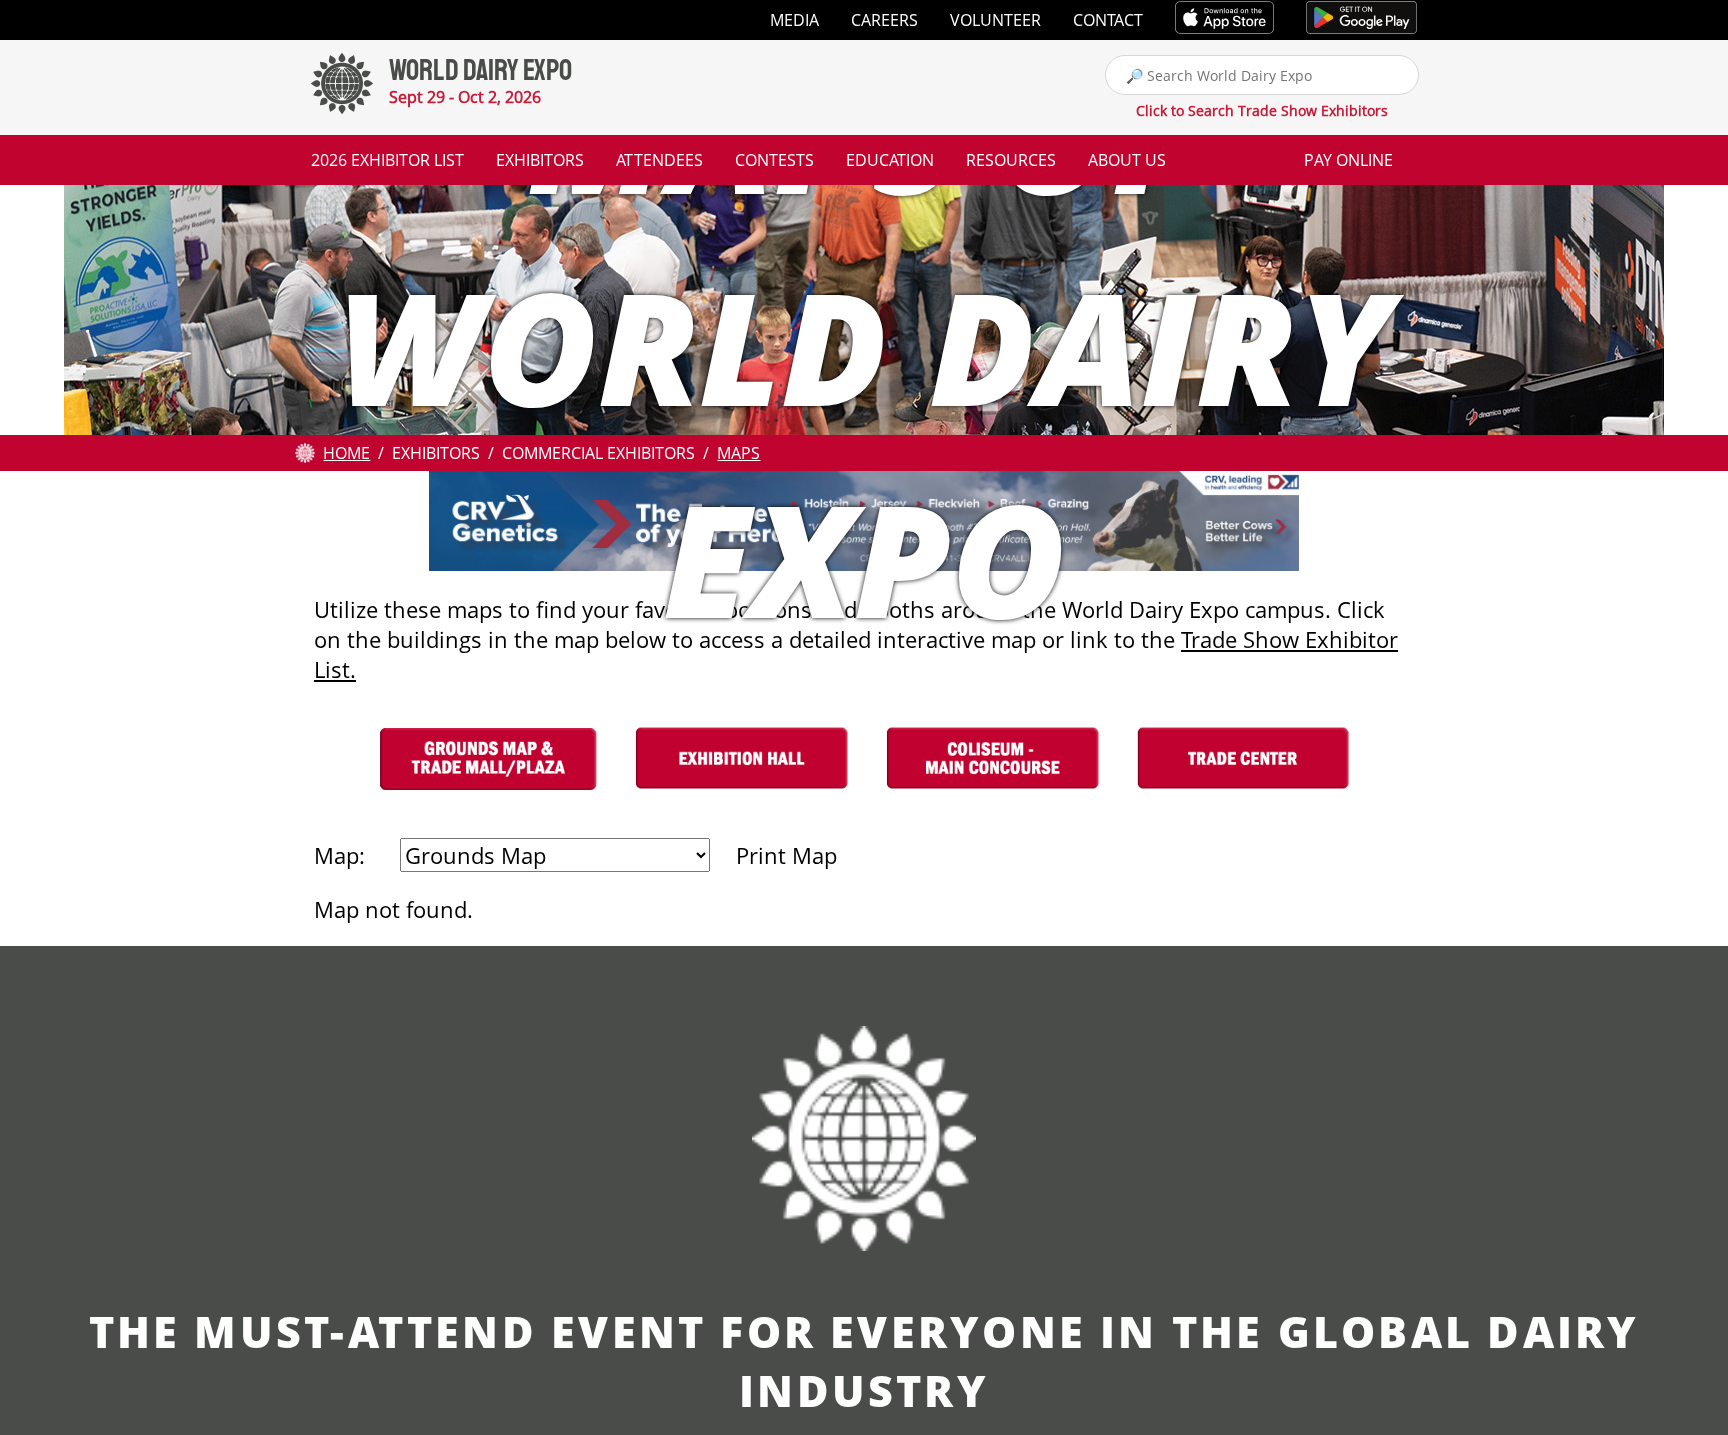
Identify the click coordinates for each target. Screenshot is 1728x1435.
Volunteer (995, 20)
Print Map (786, 855)
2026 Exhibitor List (387, 160)
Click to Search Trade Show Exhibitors (1262, 110)
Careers (884, 20)
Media (794, 20)
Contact (1108, 20)
